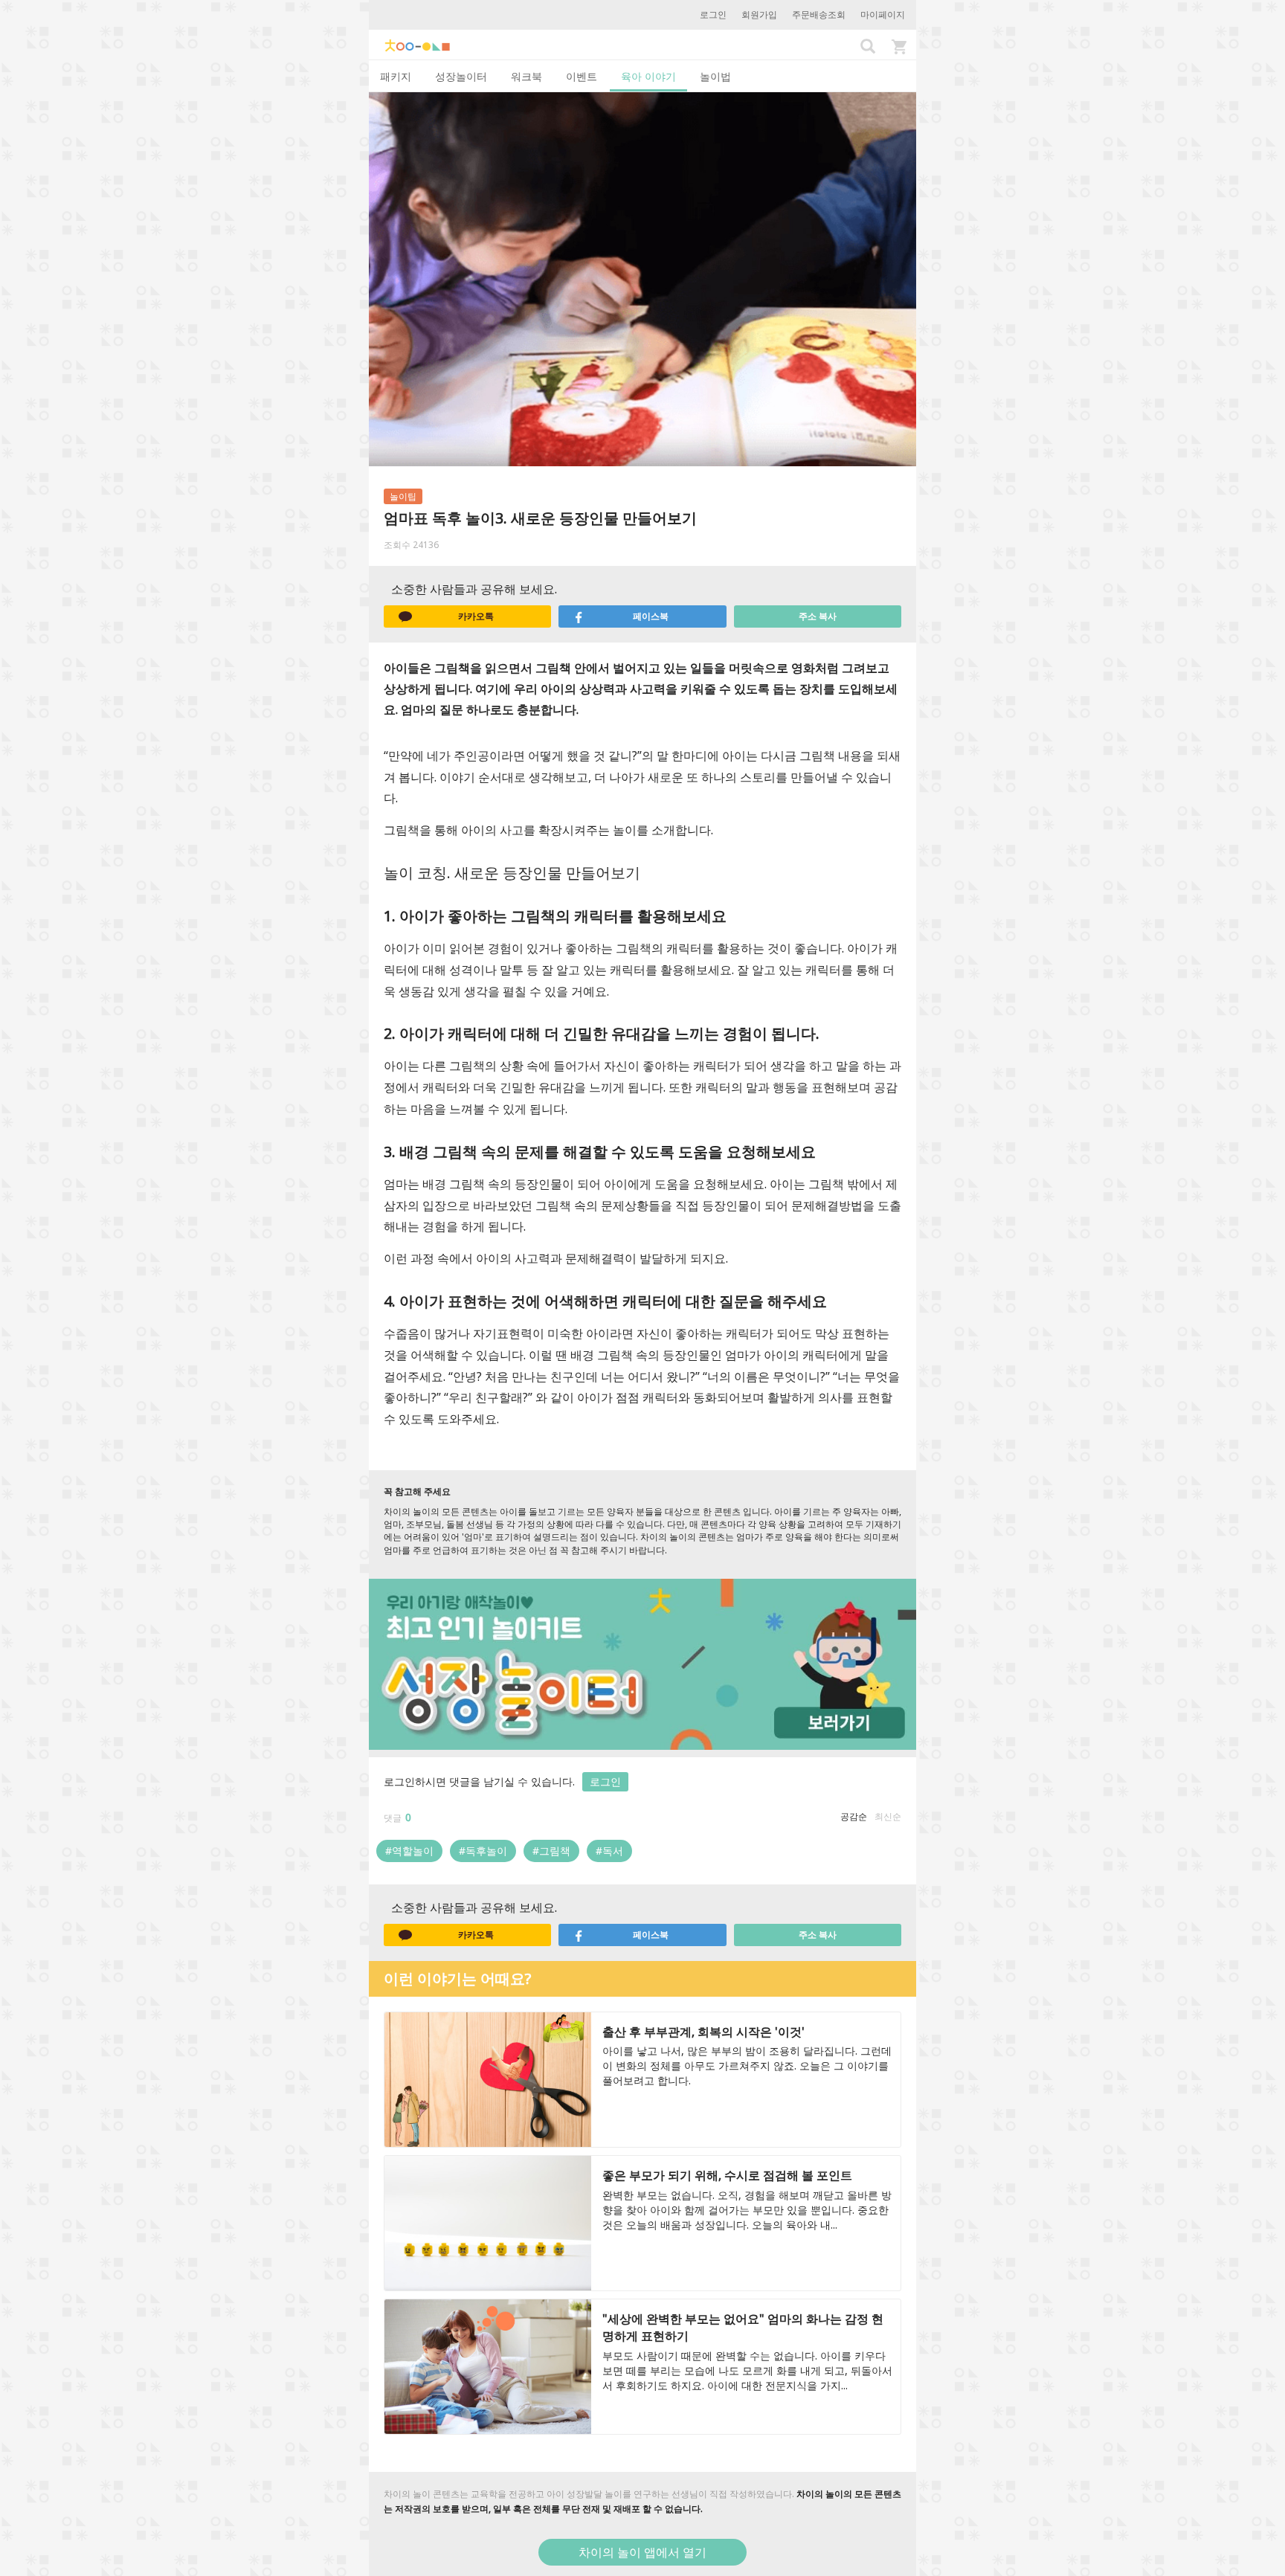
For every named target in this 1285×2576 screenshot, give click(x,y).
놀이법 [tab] (715, 76)
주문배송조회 (819, 15)
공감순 (854, 1816)
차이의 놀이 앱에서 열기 (642, 2552)
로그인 (713, 15)
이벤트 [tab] (582, 76)
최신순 (888, 1816)
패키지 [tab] (396, 76)
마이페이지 (883, 15)
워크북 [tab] (526, 76)
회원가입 (759, 15)
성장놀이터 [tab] (461, 76)
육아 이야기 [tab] (648, 76)
